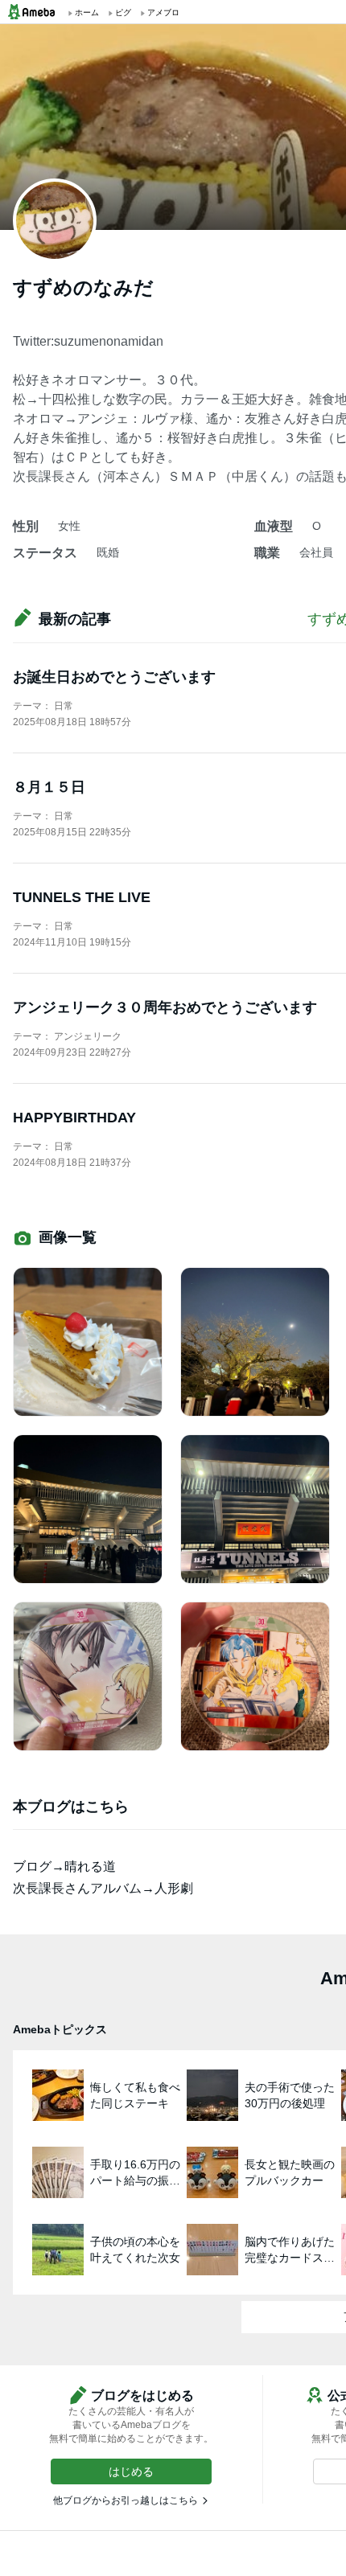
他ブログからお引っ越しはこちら (126, 2500)
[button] (131, 2471)
